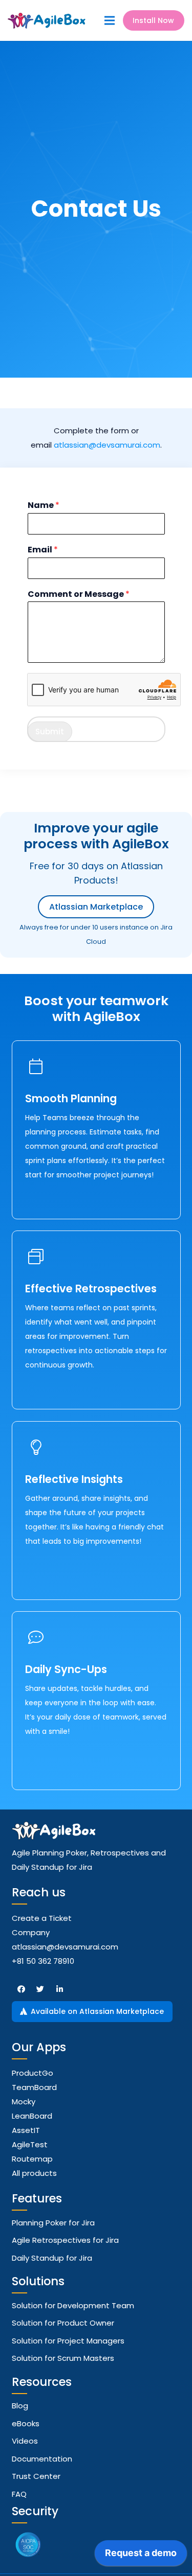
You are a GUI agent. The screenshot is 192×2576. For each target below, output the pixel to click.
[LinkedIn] (60, 1989)
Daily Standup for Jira (52, 2258)
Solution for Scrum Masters (63, 2358)
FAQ (19, 2494)
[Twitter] (40, 1989)
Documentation (42, 2459)
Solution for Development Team (73, 2305)
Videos (25, 2441)
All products (34, 2173)
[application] (141, 2556)
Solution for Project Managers (68, 2341)
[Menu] (110, 20)
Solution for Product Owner (63, 2323)
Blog (20, 2406)
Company (31, 1932)
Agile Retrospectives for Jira (65, 2240)
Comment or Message (79, 595)
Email (43, 550)
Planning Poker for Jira (53, 2223)
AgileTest (30, 2144)
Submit (50, 732)
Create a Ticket (42, 1918)
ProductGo (33, 2073)
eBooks (26, 2423)
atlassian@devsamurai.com (107, 445)
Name (44, 506)
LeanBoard (32, 2116)
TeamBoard (34, 2087)
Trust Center (36, 2476)
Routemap (32, 2159)
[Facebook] (22, 1989)
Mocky (24, 2102)
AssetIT (26, 2130)
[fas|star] (28, 2546)
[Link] (47, 21)
